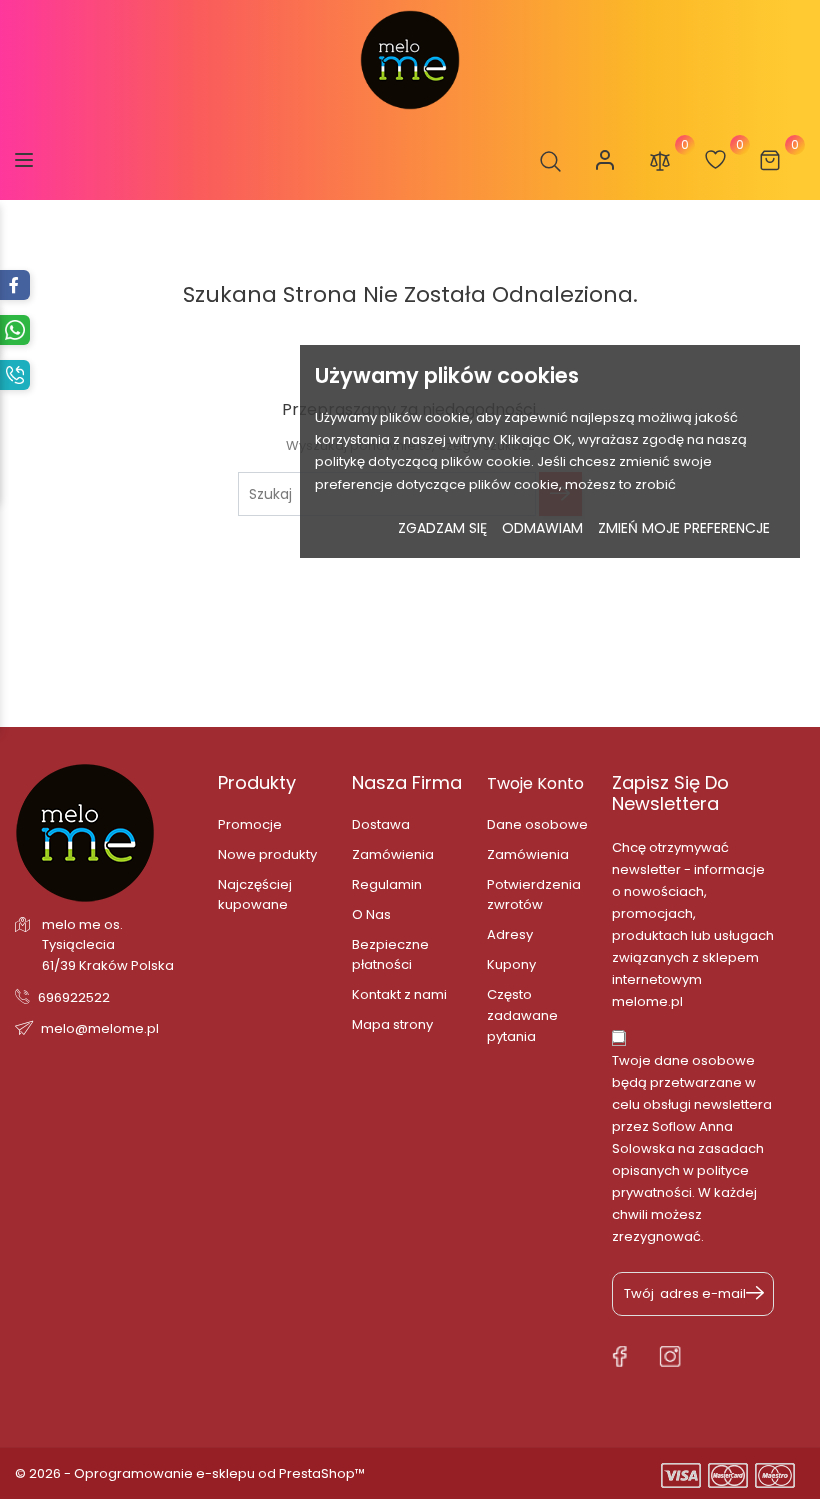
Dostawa (381, 824)
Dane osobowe (537, 824)
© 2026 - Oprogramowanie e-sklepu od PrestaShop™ (190, 1473)
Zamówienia (393, 854)
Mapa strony (392, 1024)
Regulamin (387, 884)
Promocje (250, 824)
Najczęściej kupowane (255, 894)
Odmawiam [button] (542, 528)
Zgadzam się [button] (442, 528)
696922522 (74, 997)
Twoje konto (535, 783)
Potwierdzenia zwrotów (534, 894)
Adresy (510, 934)
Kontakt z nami (399, 994)
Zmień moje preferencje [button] (684, 528)
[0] (660, 159)
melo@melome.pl (100, 1028)
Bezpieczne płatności (390, 954)
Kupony (511, 964)
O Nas (371, 914)
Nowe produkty (267, 854)
